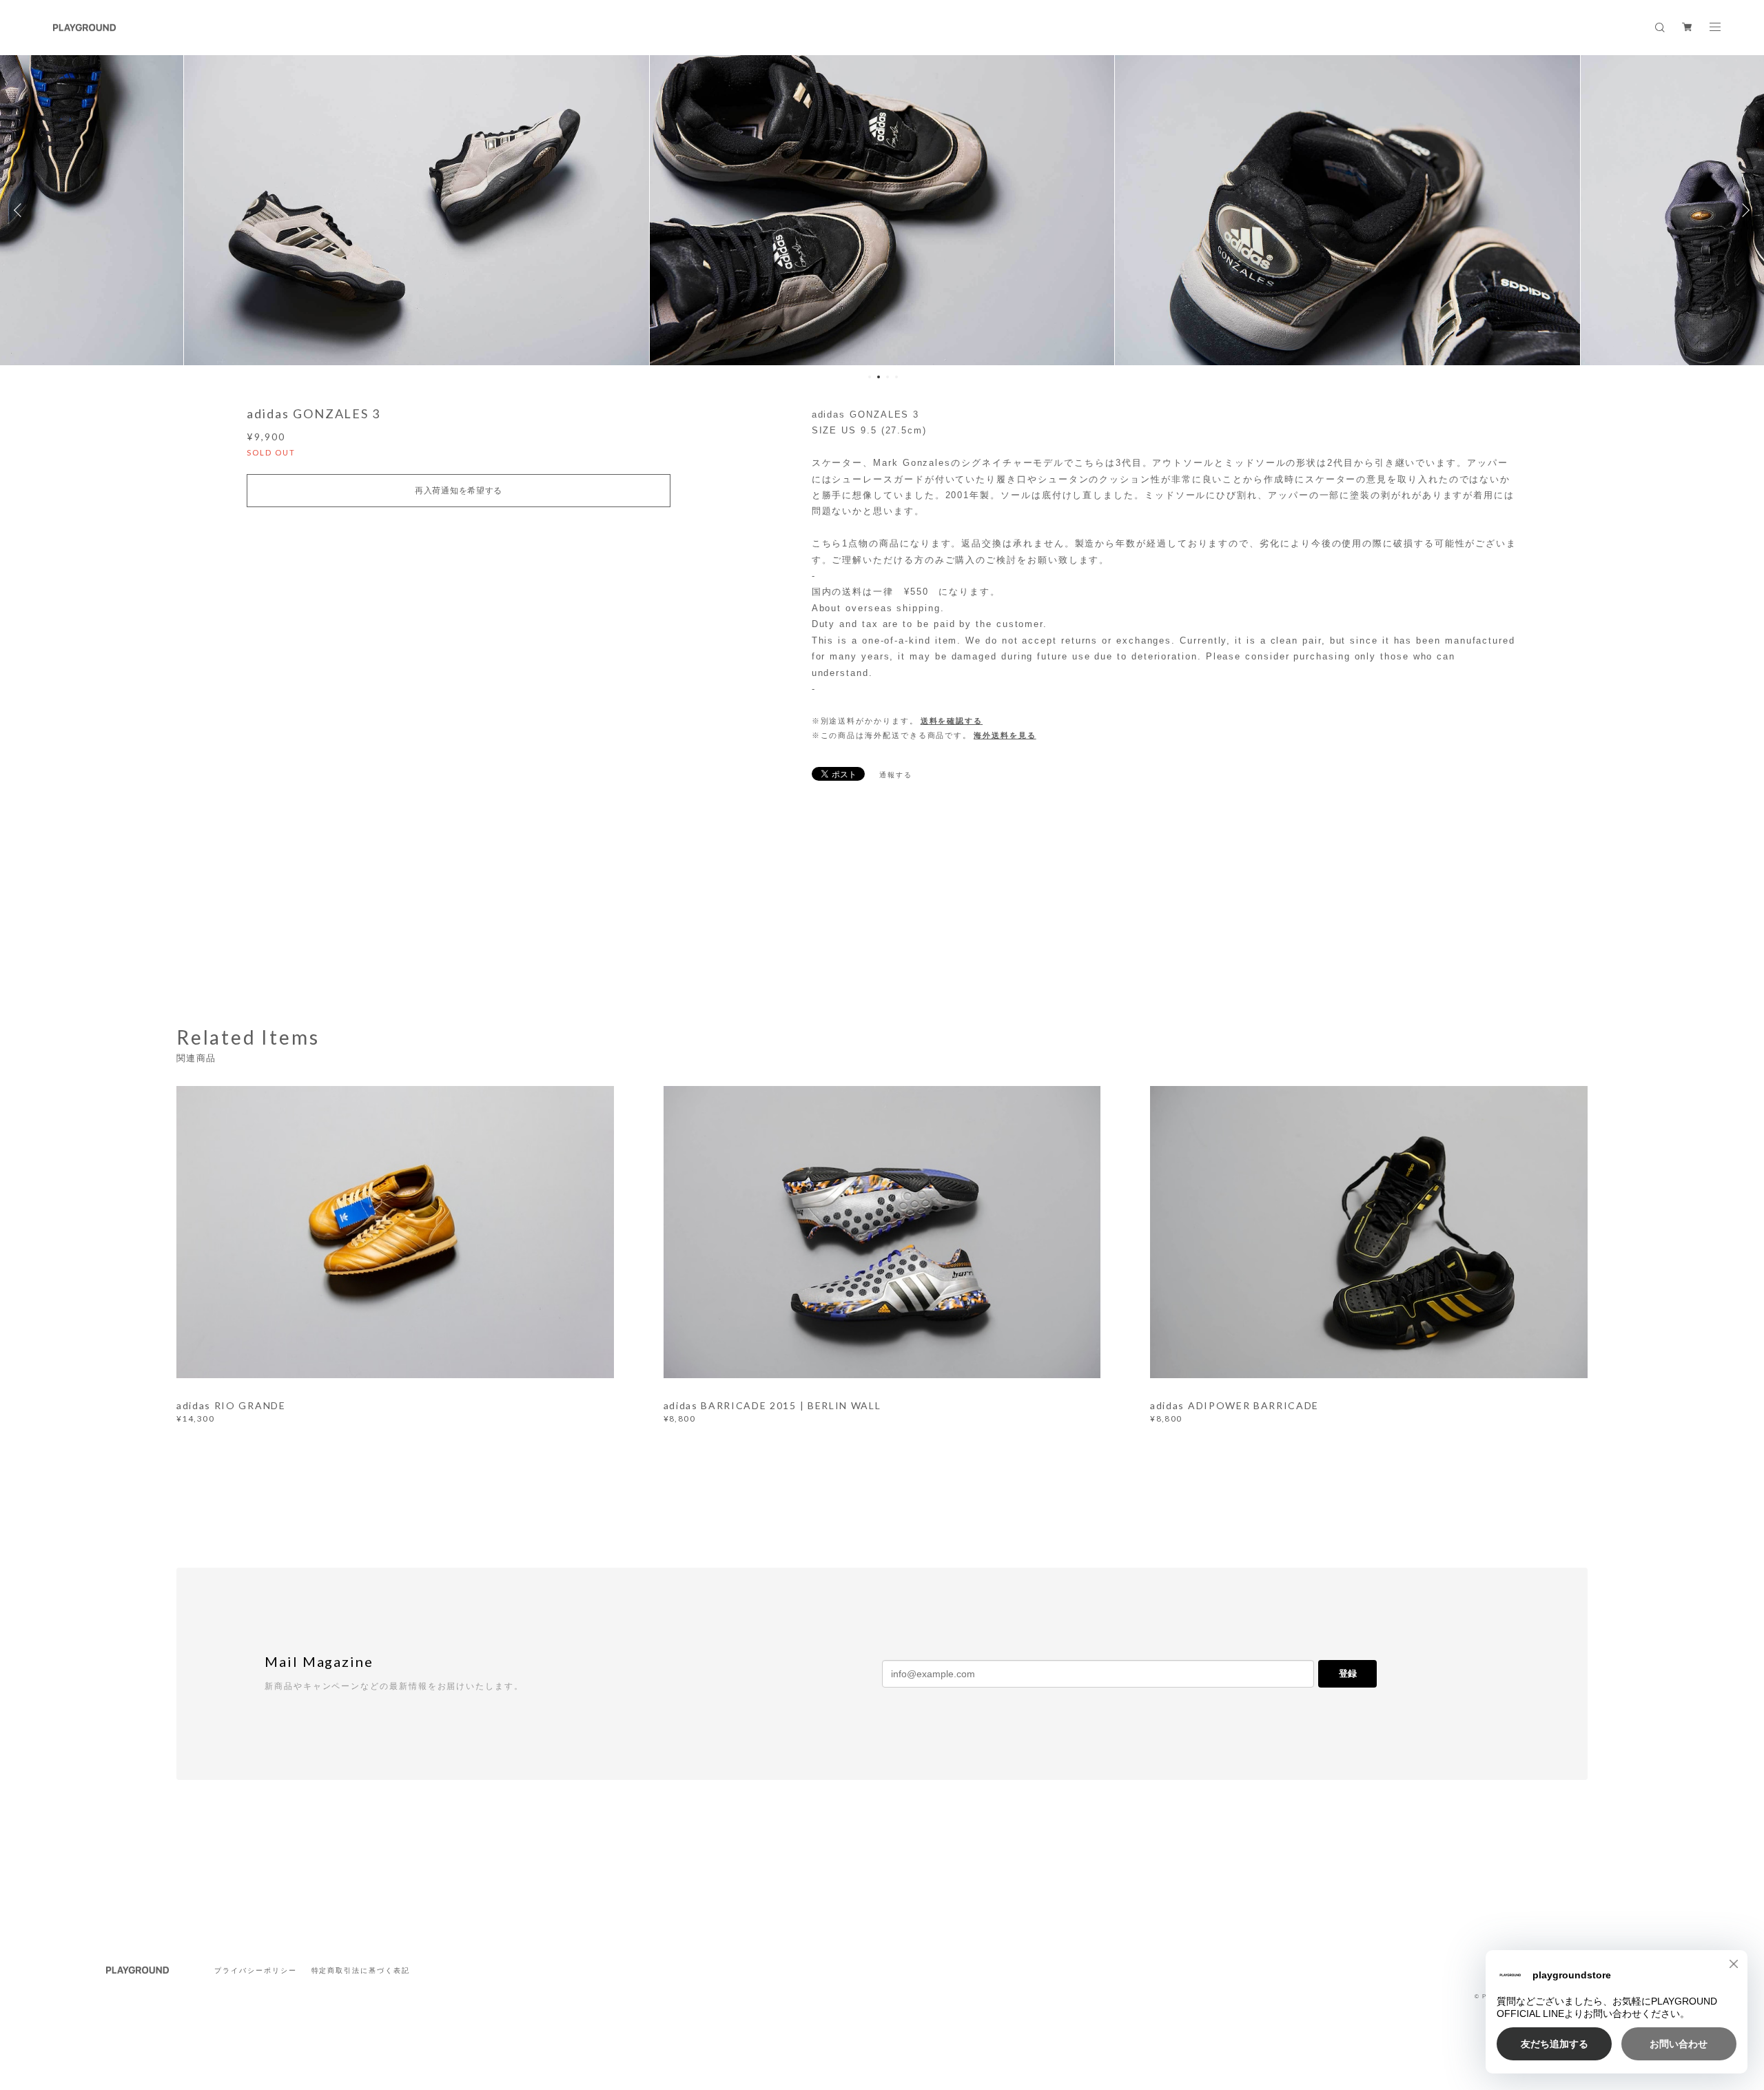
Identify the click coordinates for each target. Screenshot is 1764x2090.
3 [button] (888, 377)
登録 (1348, 1673)
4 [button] (896, 377)
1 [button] (870, 377)
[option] (417, 210)
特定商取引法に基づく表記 (361, 1970)
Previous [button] (21, 210)
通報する (896, 775)
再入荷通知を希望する (459, 491)
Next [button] (1743, 210)
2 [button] (879, 377)
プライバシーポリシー (255, 1970)
